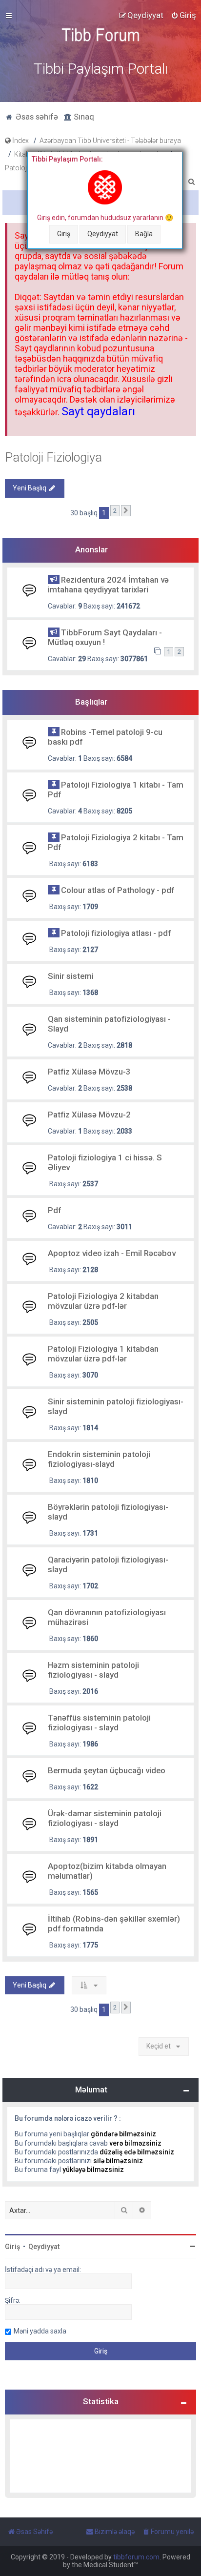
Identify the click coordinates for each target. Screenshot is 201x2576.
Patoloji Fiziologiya (53, 457)
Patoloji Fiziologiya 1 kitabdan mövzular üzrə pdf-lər (103, 1354)
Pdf (54, 1210)
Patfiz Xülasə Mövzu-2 (89, 1115)
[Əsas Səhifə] (100, 35)
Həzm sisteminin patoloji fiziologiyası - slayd (93, 1670)
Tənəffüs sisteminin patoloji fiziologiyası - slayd (99, 1723)
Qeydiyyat (103, 234)
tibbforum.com (136, 2557)
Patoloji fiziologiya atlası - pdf (116, 933)
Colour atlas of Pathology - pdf (118, 890)
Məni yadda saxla (40, 2331)
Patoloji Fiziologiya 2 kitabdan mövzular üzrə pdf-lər (103, 1301)
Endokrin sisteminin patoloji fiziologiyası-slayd (99, 1459)
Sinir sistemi (71, 976)
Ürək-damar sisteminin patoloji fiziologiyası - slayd (105, 1818)
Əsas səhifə (36, 117)
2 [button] (115, 511)
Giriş (64, 234)
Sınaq (83, 117)
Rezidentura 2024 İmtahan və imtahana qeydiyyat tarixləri (108, 585)
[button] (126, 511)
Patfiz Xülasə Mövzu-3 (89, 1072)
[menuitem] (183, 15)
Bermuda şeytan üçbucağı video (107, 1770)
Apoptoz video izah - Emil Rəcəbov (112, 1253)
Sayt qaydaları (98, 411)
